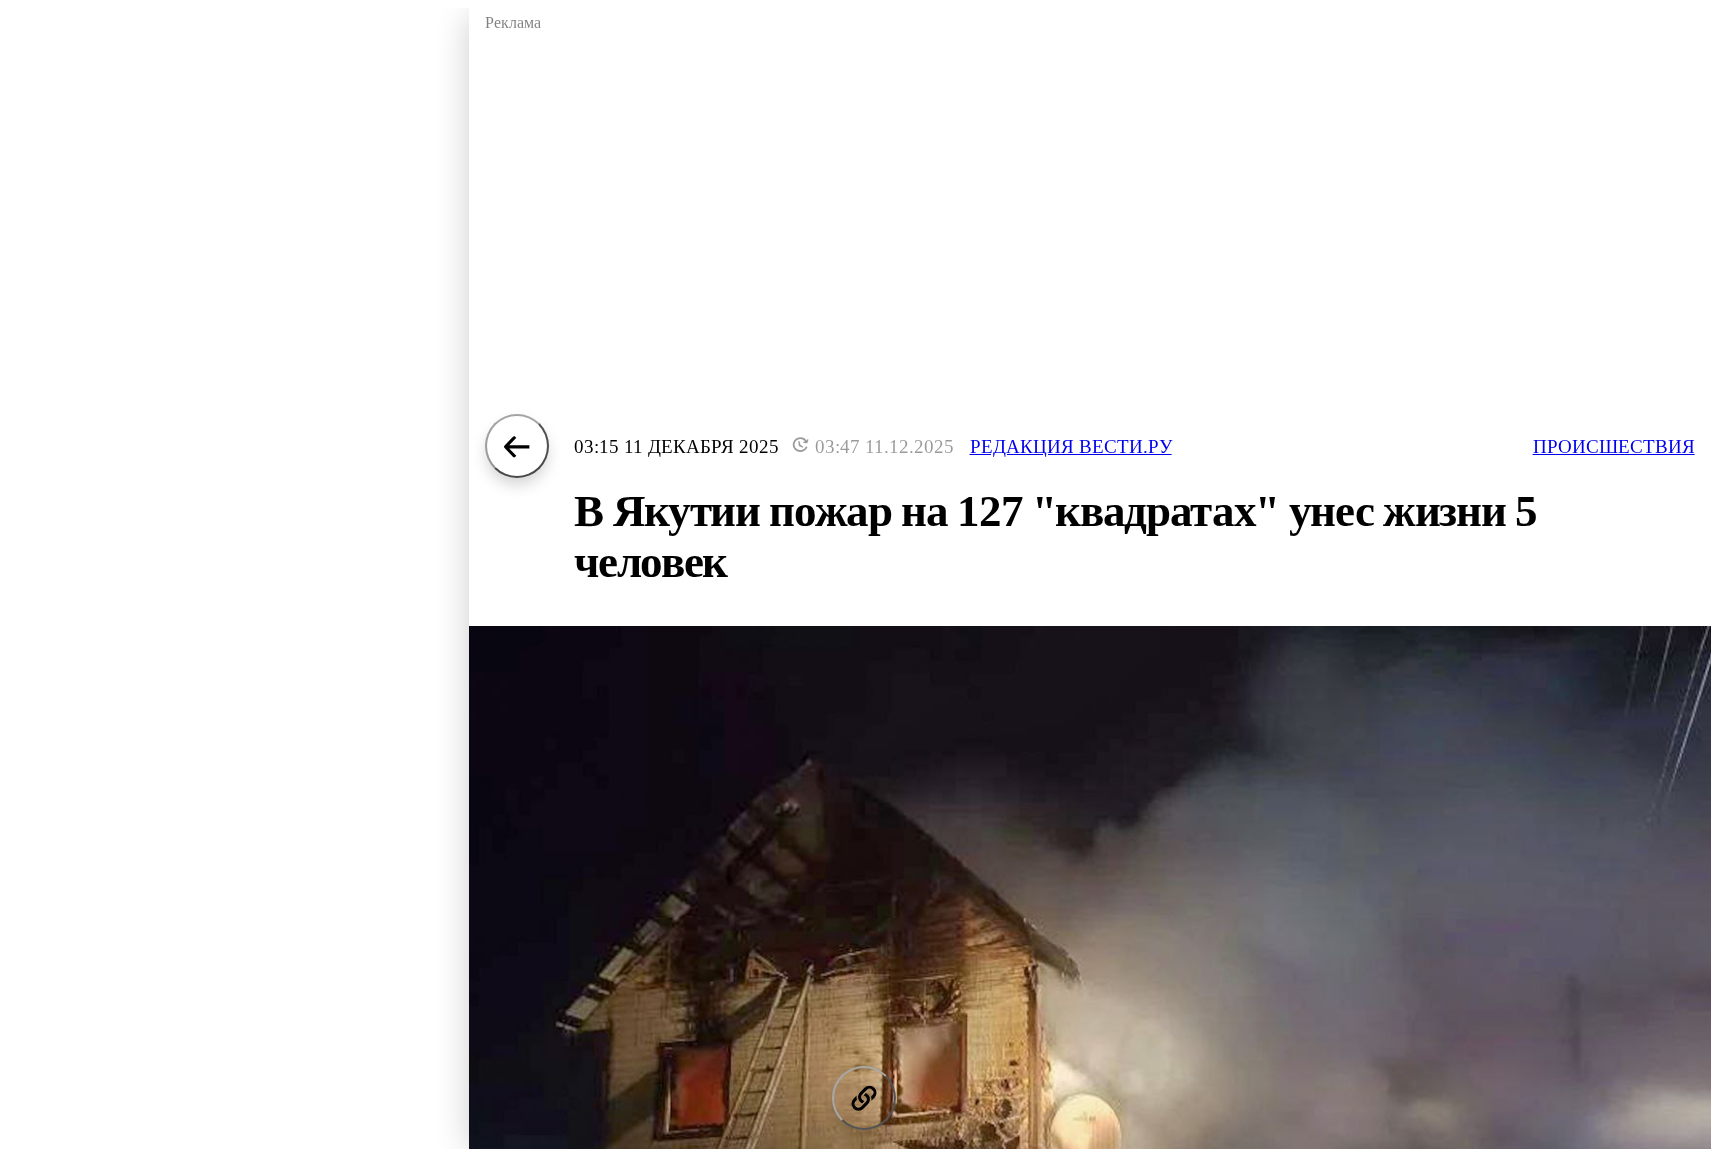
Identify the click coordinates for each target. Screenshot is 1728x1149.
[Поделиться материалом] (864, 1098)
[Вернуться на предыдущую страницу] (517, 446)
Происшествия (1614, 446)
